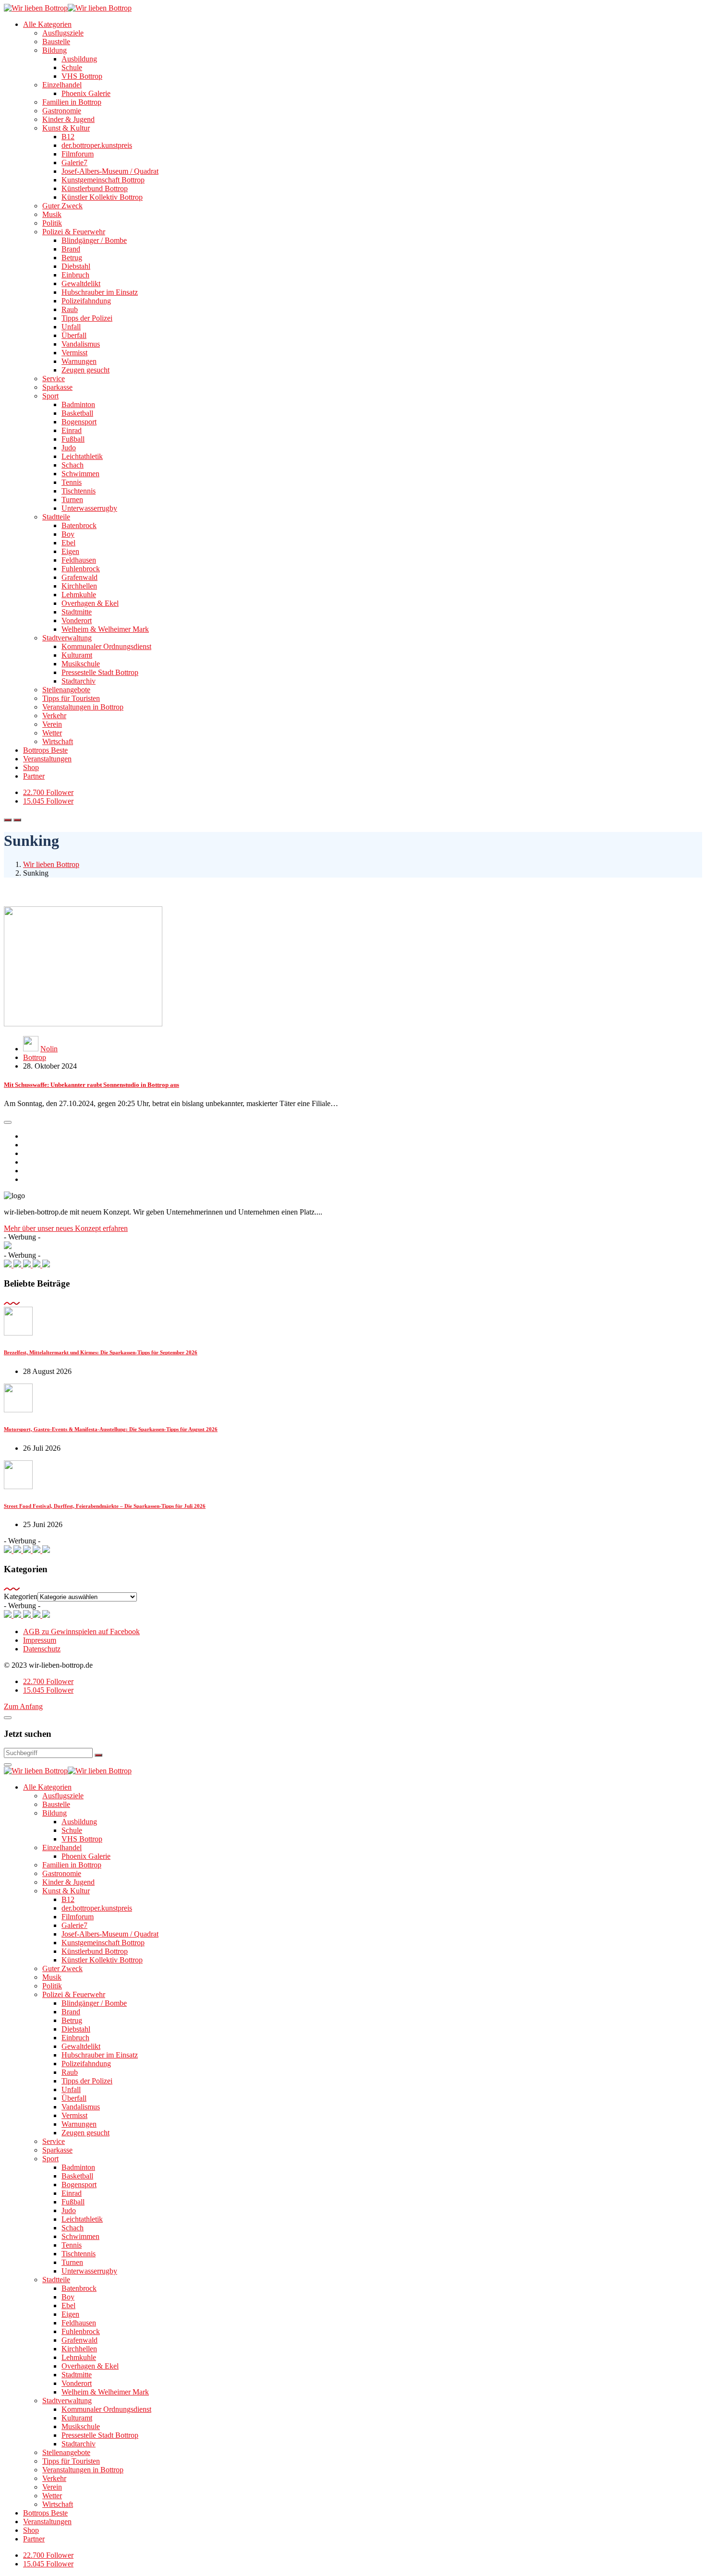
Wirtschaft (58, 741)
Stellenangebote (66, 690)
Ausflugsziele (63, 33)
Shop (31, 767)
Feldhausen (79, 560)
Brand (71, 249)
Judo (69, 448)
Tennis (72, 482)
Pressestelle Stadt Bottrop (100, 672)
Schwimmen (80, 474)
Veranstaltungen (47, 759)
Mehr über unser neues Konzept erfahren (66, 1228)
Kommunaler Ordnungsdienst (106, 646)
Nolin (49, 1049)
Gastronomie (62, 111)
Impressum (40, 1640)
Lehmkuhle (79, 595)
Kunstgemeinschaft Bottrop (103, 180)
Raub (70, 309)
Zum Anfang (23, 1706)
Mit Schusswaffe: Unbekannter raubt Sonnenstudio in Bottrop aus (91, 1085)
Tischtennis (79, 491)
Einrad (72, 430)
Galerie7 (74, 163)
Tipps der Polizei (87, 318)
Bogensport (79, 422)
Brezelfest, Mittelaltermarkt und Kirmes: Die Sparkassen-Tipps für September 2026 (101, 1352)
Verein (52, 724)
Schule (72, 67)
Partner (34, 776)
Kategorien (21, 1596)
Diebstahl (76, 266)
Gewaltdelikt (81, 283)
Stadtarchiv (79, 681)
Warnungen (79, 361)
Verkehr (54, 716)
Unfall (71, 327)
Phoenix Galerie (86, 93)
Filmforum (78, 154)
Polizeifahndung (86, 301)
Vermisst (74, 353)
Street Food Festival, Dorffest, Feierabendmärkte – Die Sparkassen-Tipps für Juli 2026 (105, 1506)
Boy (68, 534)
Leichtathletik (82, 456)
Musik (52, 214)
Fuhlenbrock (81, 569)
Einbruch (75, 275)
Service (54, 379)
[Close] (8, 1718)
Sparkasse (57, 387)
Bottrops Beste (45, 750)
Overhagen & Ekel (90, 603)
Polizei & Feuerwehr (74, 232)
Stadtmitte (77, 612)
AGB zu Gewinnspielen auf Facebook (81, 1631)
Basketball (77, 413)
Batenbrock (79, 525)
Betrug (72, 258)
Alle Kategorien (47, 24)
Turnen (72, 500)
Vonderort (77, 620)
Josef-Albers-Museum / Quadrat (110, 171)
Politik (52, 223)
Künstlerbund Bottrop (95, 188)
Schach (73, 465)
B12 (68, 137)
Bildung (55, 50)
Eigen (70, 551)
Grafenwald (79, 577)
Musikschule (81, 664)
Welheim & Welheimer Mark (105, 629)
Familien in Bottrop (72, 102)
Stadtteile (56, 517)
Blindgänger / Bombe (94, 240)
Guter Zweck (62, 206)
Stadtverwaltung (67, 638)
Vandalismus (81, 344)
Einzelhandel (62, 85)
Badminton (78, 404)
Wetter (52, 733)
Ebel (68, 543)
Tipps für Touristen (71, 698)
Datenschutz (42, 1649)
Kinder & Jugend (68, 119)
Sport (50, 396)
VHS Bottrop (82, 76)
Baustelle (56, 42)
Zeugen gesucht (85, 370)
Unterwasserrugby (89, 508)
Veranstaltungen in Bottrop (83, 707)
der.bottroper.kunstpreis (97, 145)
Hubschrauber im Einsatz (100, 292)
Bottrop (35, 1057)
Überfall (74, 335)
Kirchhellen (79, 586)
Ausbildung (79, 59)
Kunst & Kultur (66, 128)
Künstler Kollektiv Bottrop (102, 197)
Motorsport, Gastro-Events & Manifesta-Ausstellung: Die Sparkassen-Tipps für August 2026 (111, 1429)
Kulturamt (77, 655)
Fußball (73, 439)
